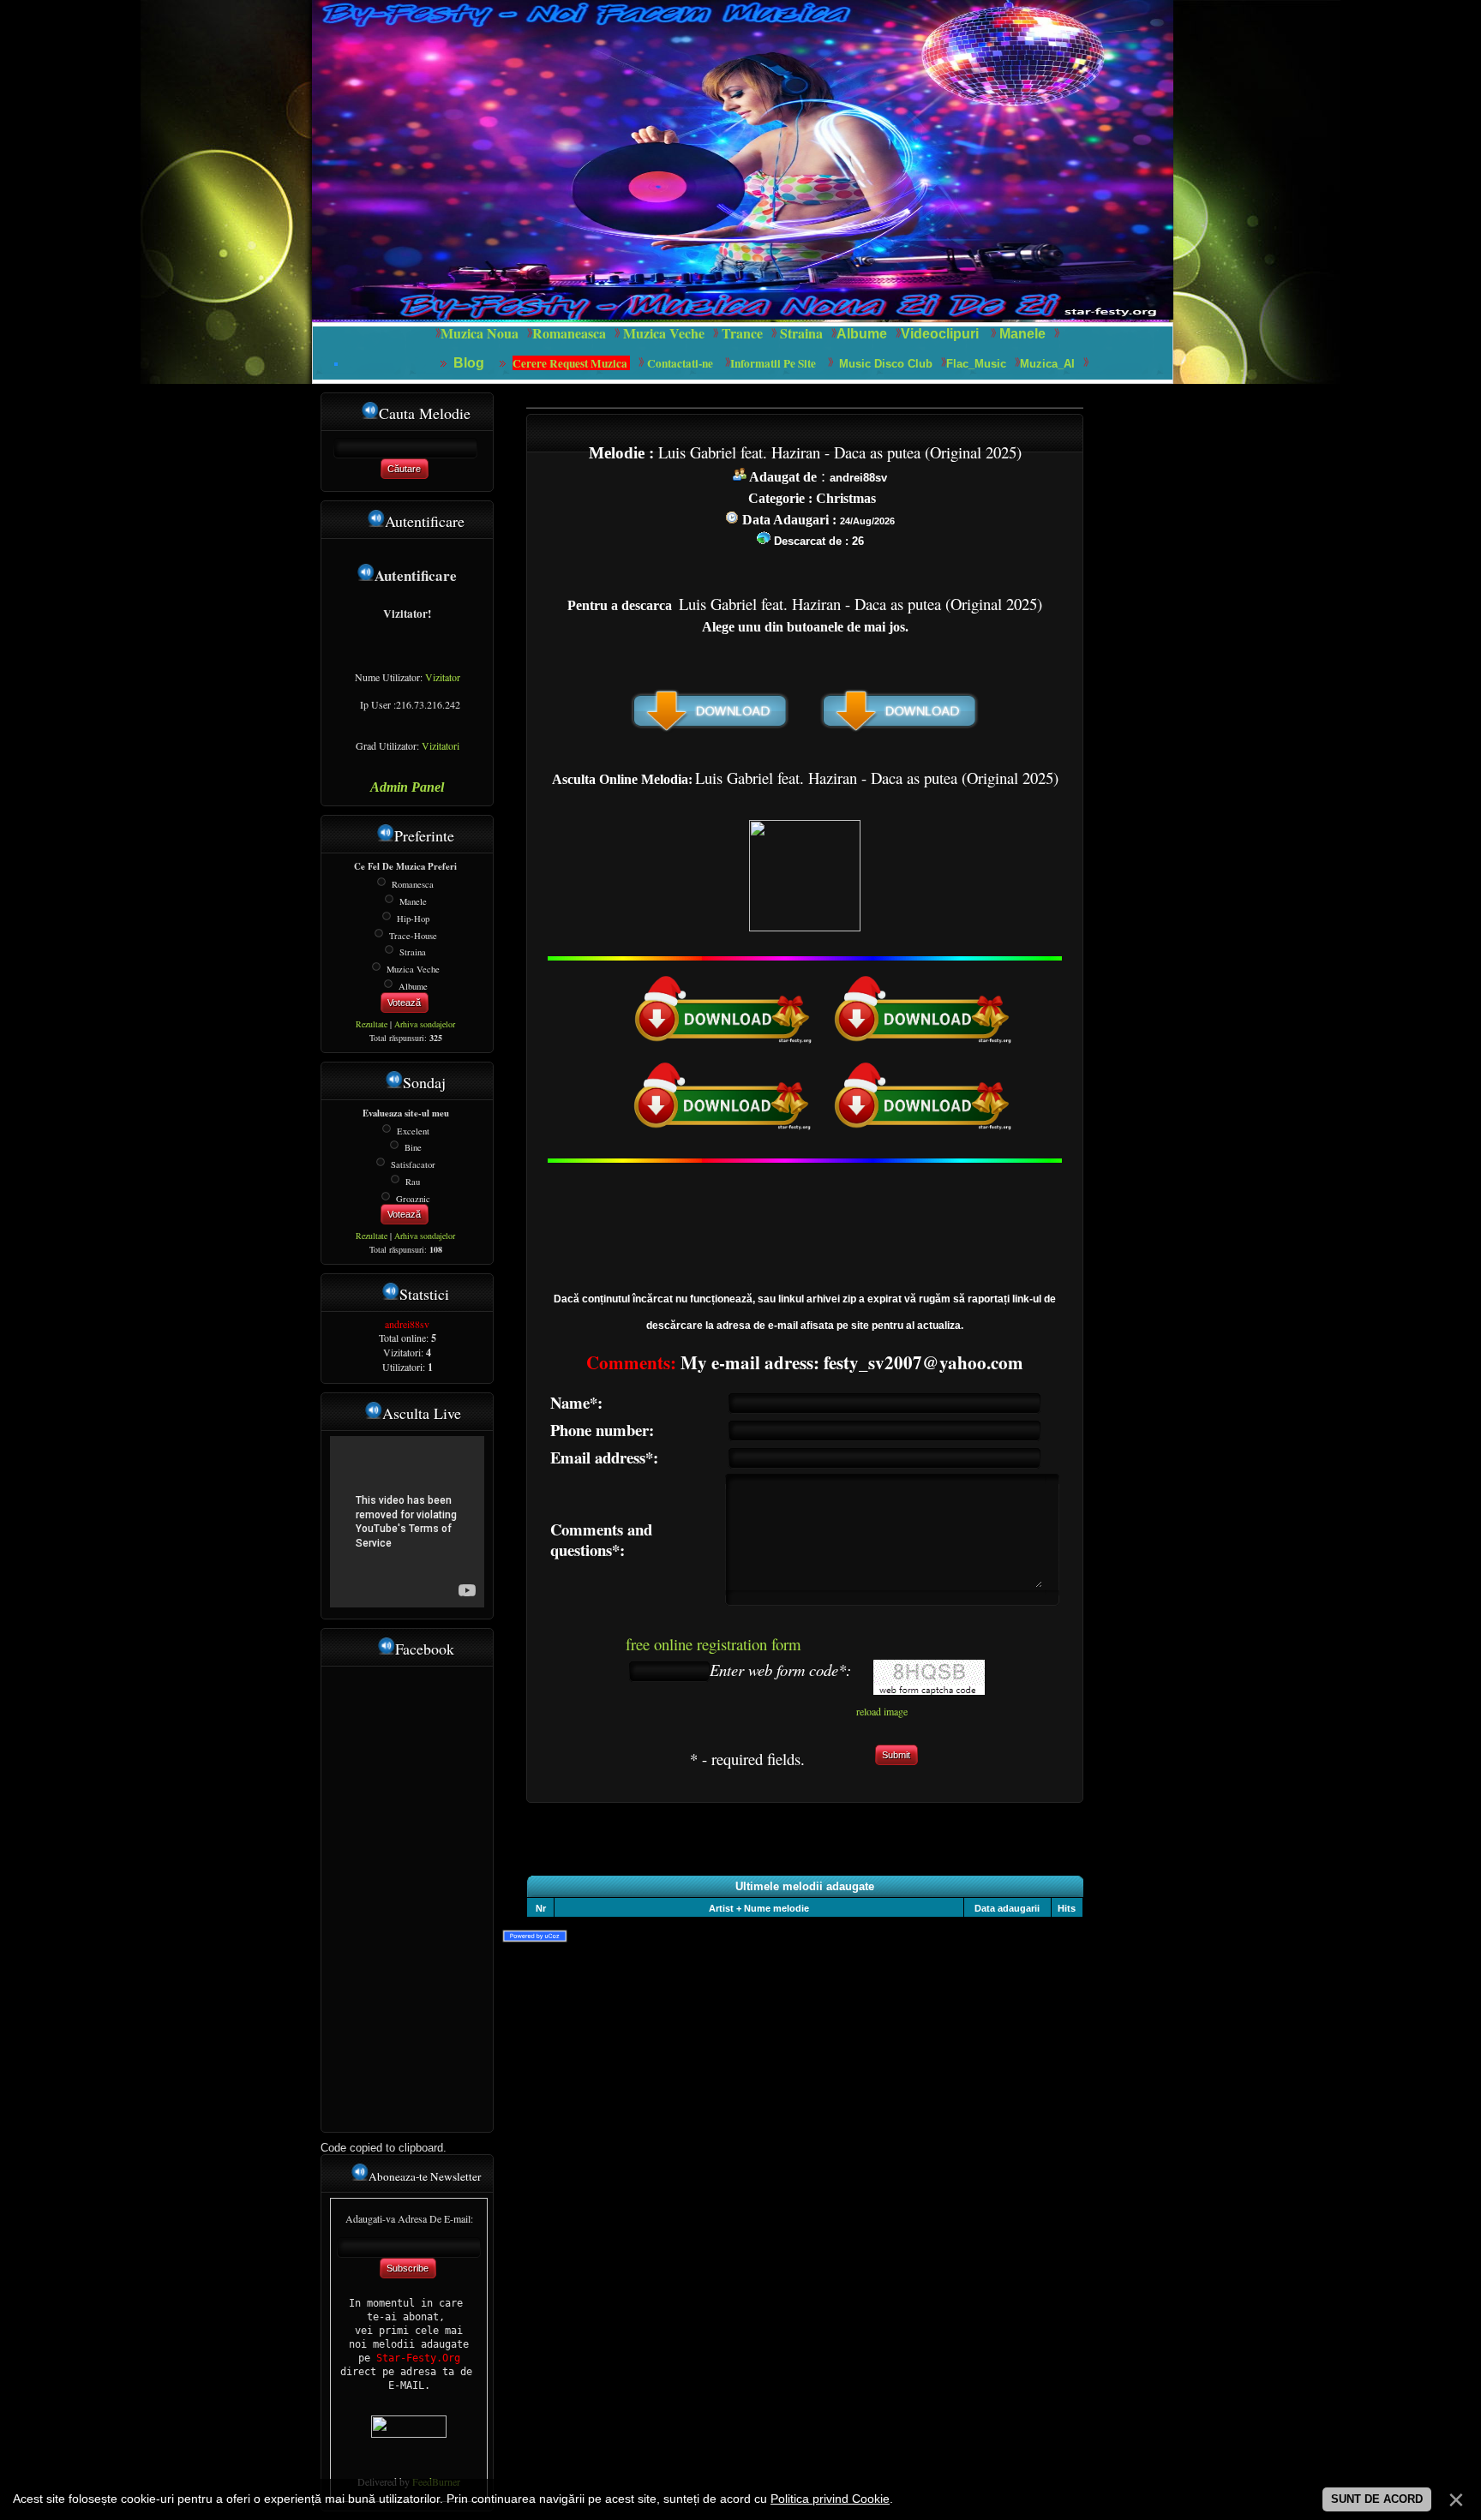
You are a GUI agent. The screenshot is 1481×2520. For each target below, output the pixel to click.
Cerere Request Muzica (571, 363)
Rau (413, 1182)
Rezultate (372, 1024)
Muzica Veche (413, 969)
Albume (862, 334)
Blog (471, 363)
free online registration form (714, 1644)
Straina (413, 952)
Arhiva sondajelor (425, 1024)
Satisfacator (413, 1164)
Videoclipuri (940, 334)
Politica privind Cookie (830, 2499)
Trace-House (413, 935)
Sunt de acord (1377, 2499)
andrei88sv (407, 1324)
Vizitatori (441, 745)
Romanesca (413, 884)
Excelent (413, 1130)
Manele (1022, 334)
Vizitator (443, 677)
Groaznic (413, 1198)
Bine (413, 1147)
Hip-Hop (413, 919)
